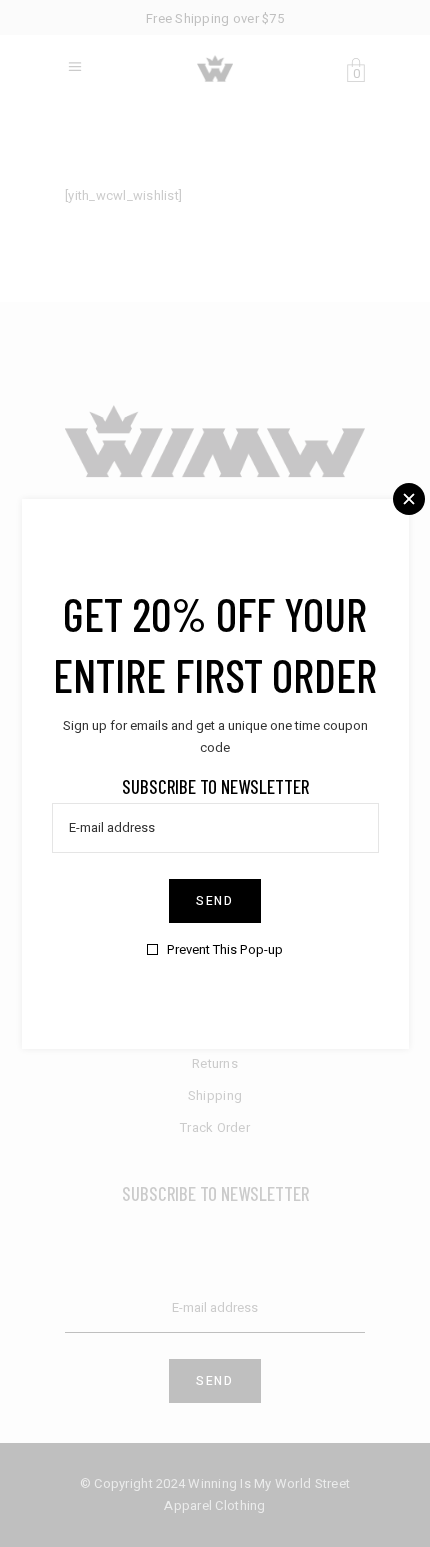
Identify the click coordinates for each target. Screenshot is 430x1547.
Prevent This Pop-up (225, 949)
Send (215, 901)
